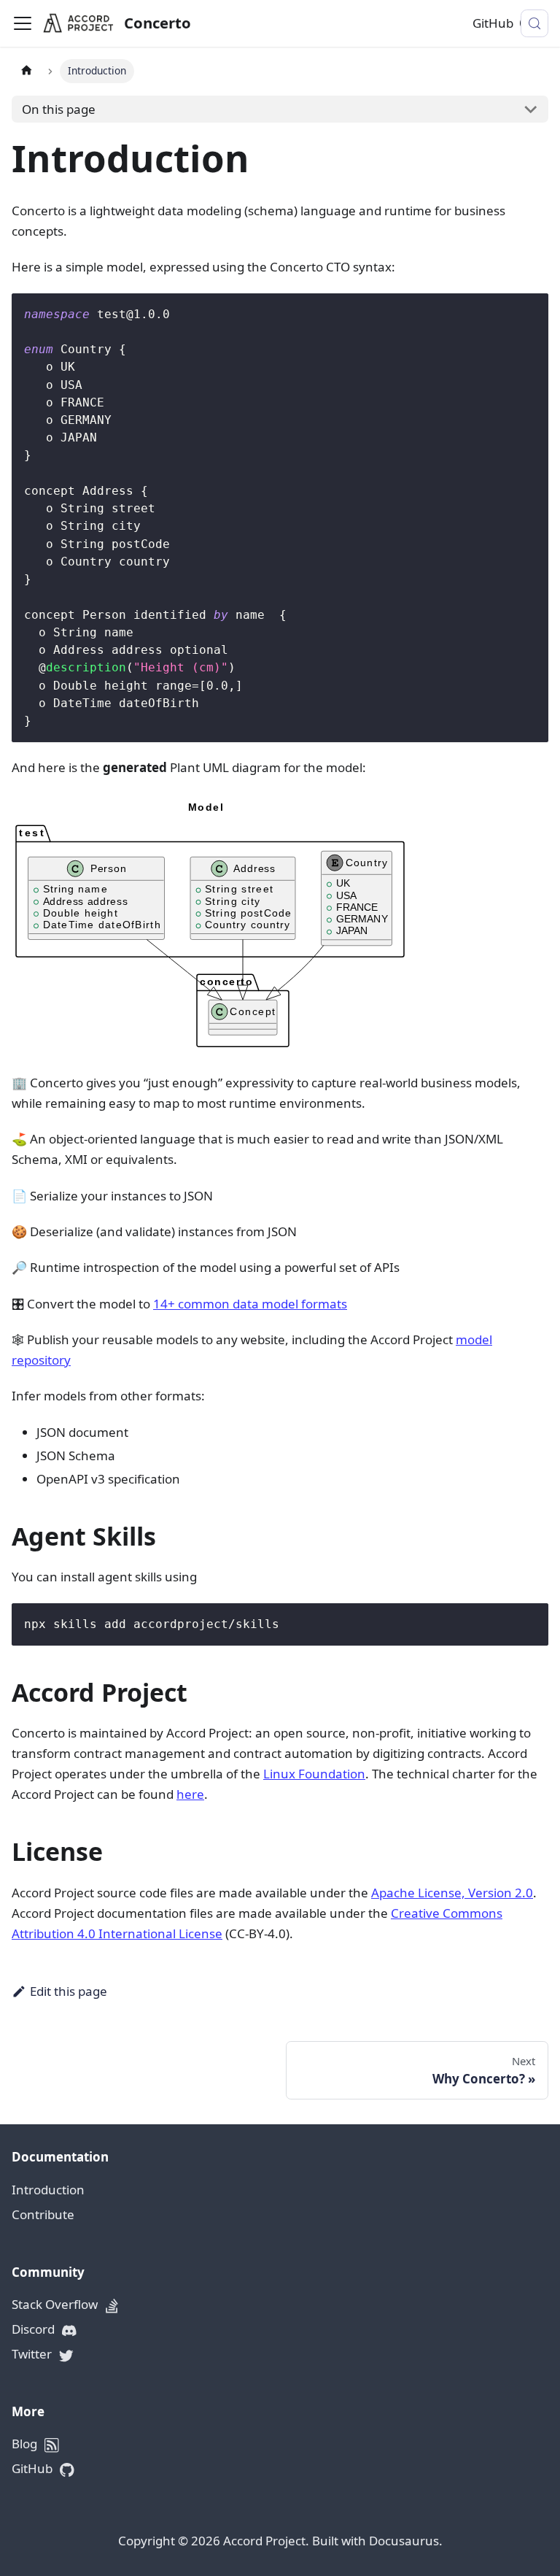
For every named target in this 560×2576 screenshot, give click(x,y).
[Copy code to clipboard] (530, 312)
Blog (26, 2444)
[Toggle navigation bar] (23, 23)
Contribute (43, 2214)
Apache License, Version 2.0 (452, 1893)
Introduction (48, 2190)
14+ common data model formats (250, 1304)
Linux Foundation (314, 1774)
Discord (35, 2329)
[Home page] (26, 71)
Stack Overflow (56, 2304)
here (190, 1794)
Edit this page (69, 1991)
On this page (59, 109)
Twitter (33, 2354)
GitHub (493, 23)
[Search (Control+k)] (534, 23)
